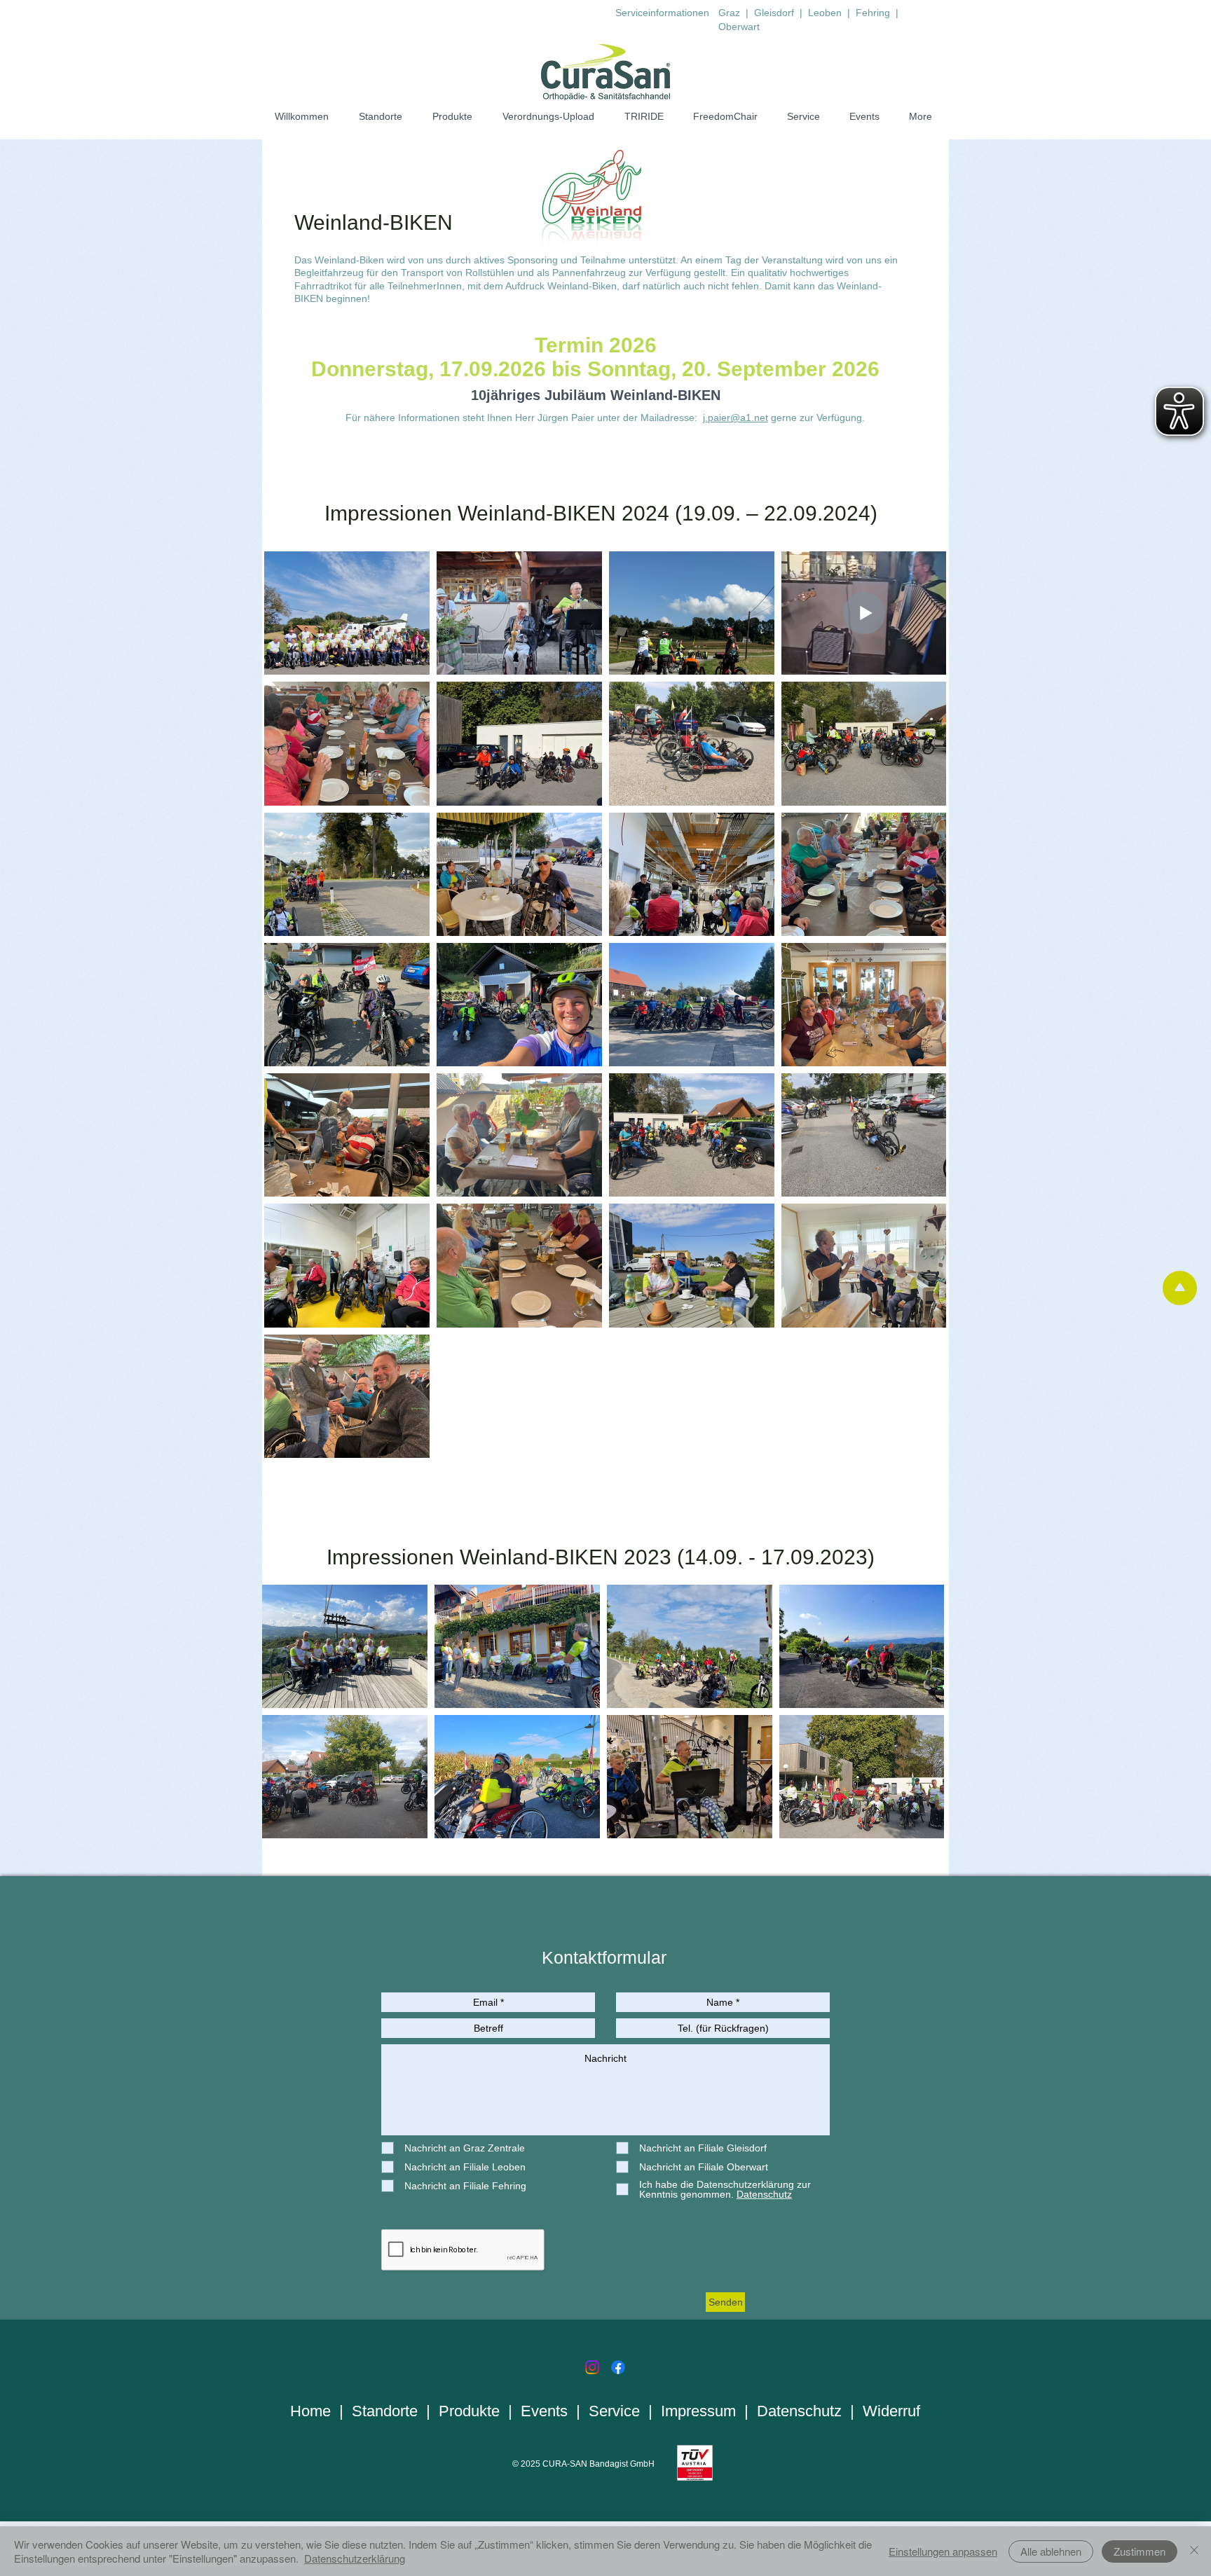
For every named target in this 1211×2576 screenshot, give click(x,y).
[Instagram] (592, 2367)
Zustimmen (1140, 2551)
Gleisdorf (775, 13)
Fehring (874, 13)
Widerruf (891, 2411)
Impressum (698, 2411)
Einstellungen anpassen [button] (943, 2551)
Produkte (469, 2411)
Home (310, 2411)
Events (544, 2411)
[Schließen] (1194, 2551)
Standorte (385, 2411)
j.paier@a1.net (736, 418)
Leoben (825, 13)
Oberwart (739, 27)
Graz (729, 13)
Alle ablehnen (1051, 2551)
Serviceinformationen (662, 13)
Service (614, 2411)
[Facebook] (618, 2367)
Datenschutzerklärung (355, 2558)
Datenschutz (799, 2411)
